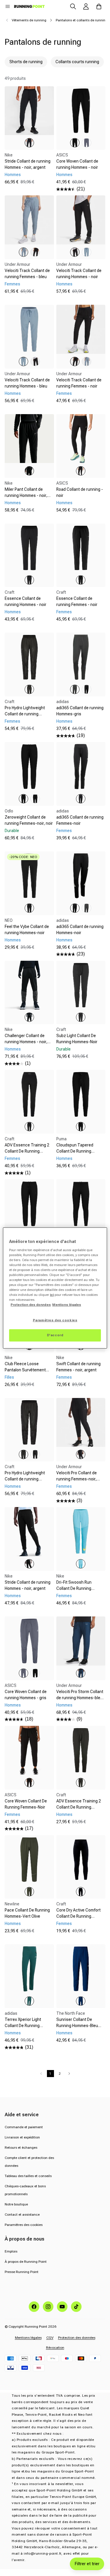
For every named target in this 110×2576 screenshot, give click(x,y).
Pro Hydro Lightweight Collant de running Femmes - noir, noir (25, 714)
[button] (8, 6)
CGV (50, 2338)
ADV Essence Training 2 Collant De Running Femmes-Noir (27, 1151)
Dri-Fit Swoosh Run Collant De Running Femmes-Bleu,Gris (74, 1588)
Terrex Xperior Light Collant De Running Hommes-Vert (23, 2026)
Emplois (11, 2251)
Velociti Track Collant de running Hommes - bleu (27, 383)
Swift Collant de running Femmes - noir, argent (78, 1367)
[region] (55, 1288)
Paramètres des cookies (24, 2225)
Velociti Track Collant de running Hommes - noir (79, 274)
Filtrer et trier (87, 2564)
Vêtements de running (29, 20)
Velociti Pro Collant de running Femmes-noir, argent (77, 1479)
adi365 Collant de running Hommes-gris (80, 711)
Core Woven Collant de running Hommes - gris (26, 1695)
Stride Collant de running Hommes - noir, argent (28, 164)
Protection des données (77, 2338)
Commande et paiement (24, 2127)
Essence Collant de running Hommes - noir (26, 601)
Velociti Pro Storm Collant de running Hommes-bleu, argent (80, 1698)
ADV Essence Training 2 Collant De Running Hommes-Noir (79, 1807)
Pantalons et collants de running (82, 20)
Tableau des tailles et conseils (28, 2176)
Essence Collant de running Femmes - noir (77, 601)
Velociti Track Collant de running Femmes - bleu (27, 274)
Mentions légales (28, 2338)
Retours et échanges (21, 2148)
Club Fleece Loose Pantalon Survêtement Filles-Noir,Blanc (25, 1370)
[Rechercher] (73, 6)
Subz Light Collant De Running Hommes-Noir (77, 1039)
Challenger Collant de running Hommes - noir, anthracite (26, 1042)
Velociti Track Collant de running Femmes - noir (79, 383)
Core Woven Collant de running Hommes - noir (77, 164)
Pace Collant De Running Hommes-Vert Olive (27, 1913)
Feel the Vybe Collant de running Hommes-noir (27, 930)
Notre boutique (16, 2204)
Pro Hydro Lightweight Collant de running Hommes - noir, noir (25, 1479)
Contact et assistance (22, 2215)
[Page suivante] (69, 2074)
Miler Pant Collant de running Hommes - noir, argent (26, 495)
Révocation (55, 2348)
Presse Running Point (22, 2272)
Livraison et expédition (22, 2137)
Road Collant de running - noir (80, 492)
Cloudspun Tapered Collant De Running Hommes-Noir (75, 1151)
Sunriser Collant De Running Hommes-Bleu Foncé (77, 2026)
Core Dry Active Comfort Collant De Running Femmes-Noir (78, 1916)
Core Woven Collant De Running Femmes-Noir (26, 1804)
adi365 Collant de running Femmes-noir (80, 820)
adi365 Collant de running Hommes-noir (80, 930)
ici (52, 1295)
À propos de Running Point (26, 2262)
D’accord (55, 1335)
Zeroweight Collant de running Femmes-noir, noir (29, 820)
